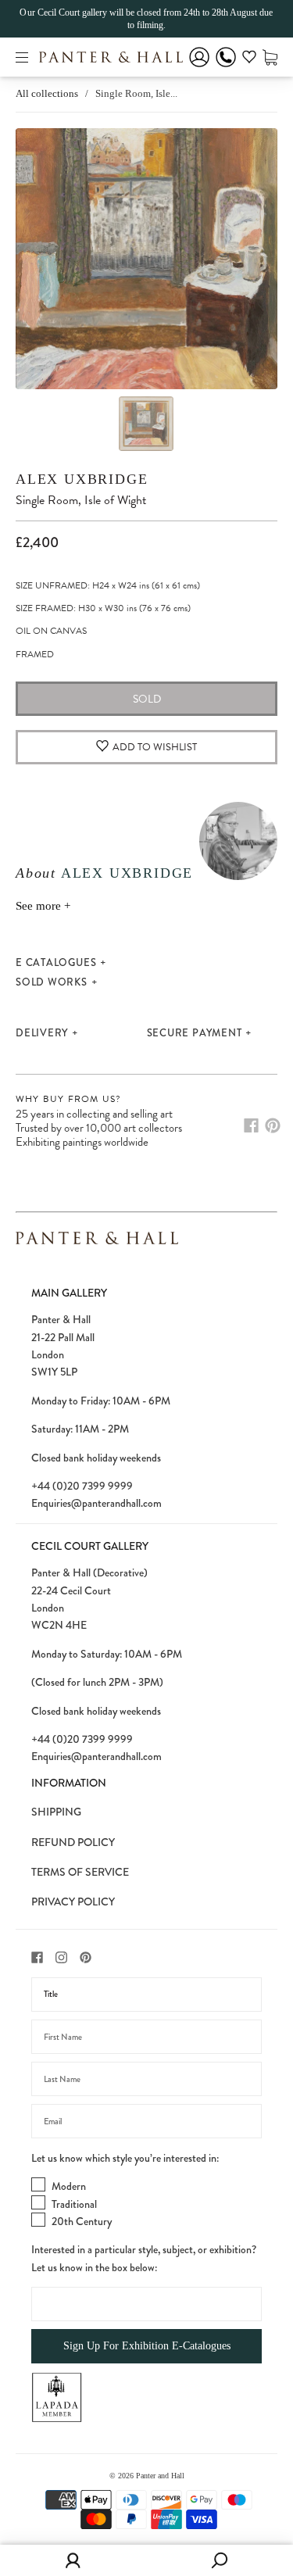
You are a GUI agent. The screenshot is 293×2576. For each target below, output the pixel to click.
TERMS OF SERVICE (80, 1872)
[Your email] (146, 2121)
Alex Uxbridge (82, 479)
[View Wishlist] (249, 59)
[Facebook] (251, 1125)
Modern (69, 2186)
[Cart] (270, 57)
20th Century (82, 2221)
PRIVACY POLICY (73, 1902)
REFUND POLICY (73, 1842)
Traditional (74, 2204)
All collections (47, 93)
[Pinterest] (273, 1125)
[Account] (199, 68)
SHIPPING (56, 1812)
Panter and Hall (160, 2476)
